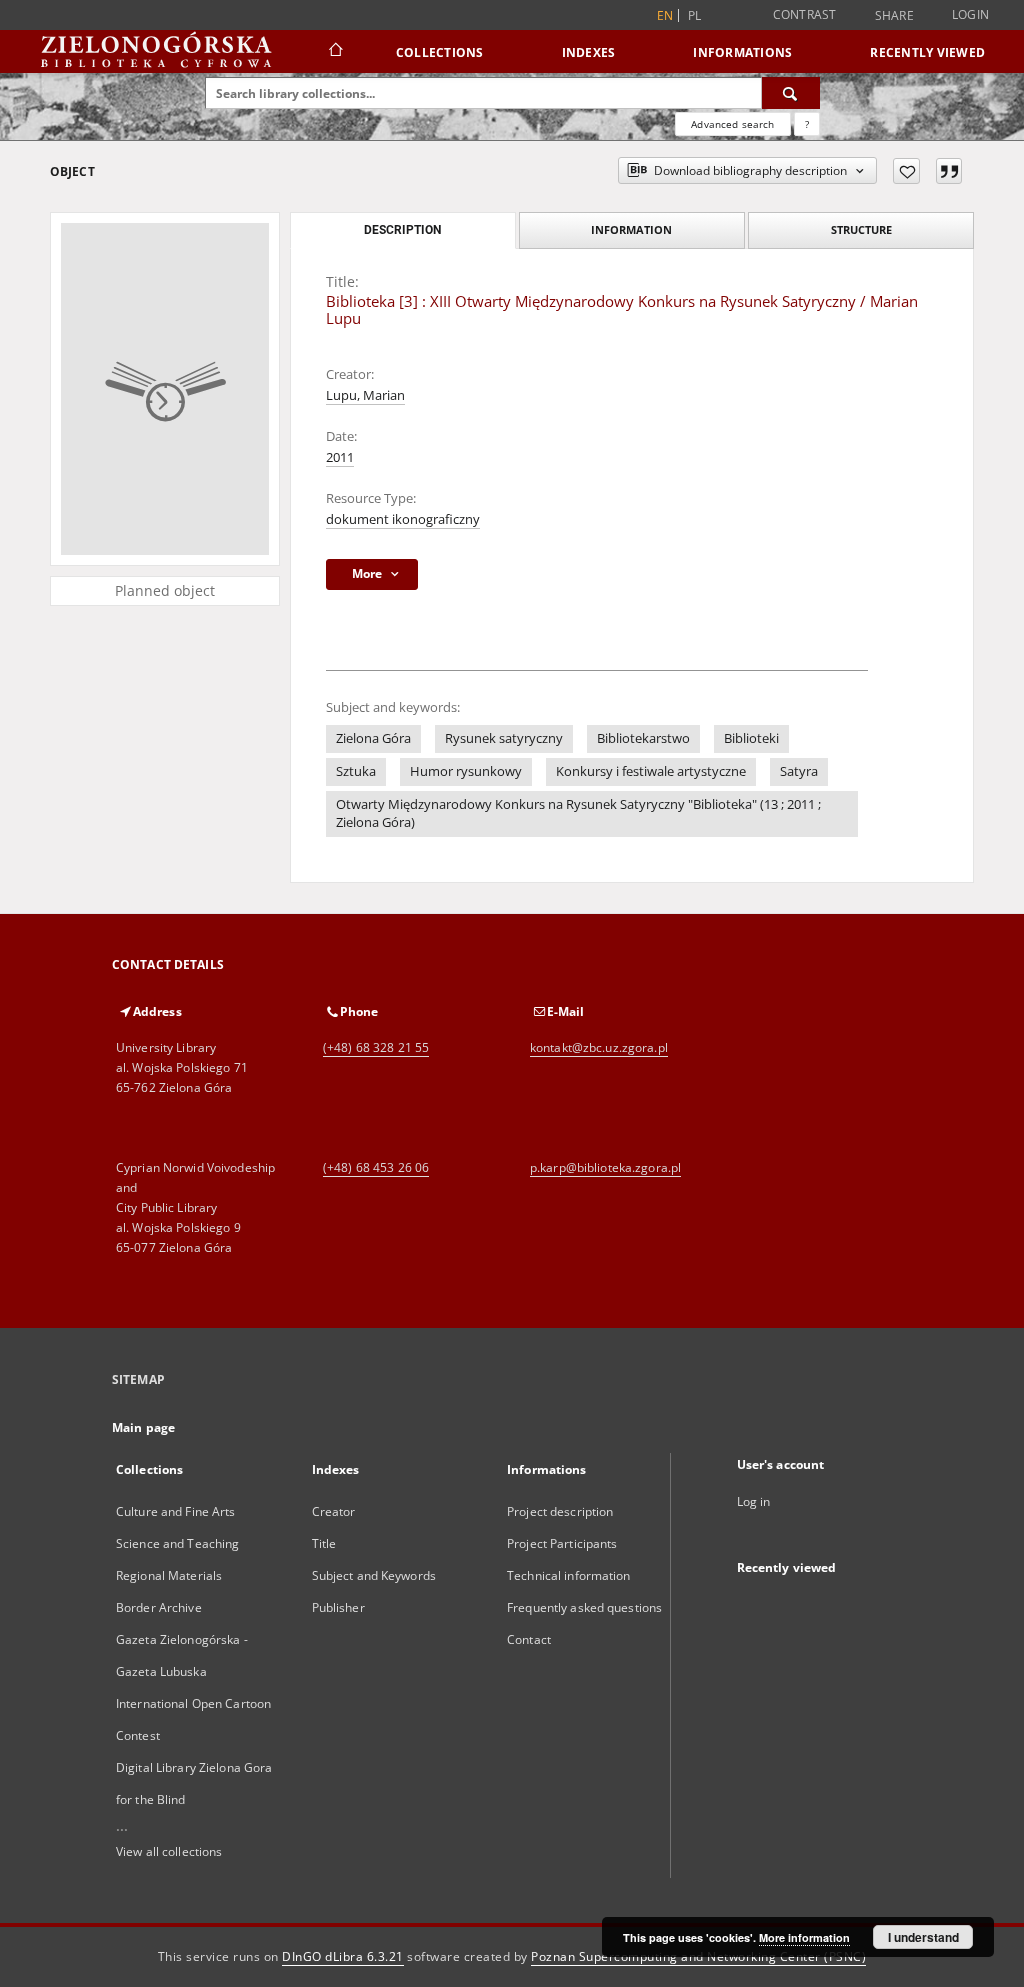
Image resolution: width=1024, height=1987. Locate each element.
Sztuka (356, 771)
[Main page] (334, 52)
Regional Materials (169, 1575)
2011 (340, 457)
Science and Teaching (177, 1543)
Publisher (338, 1607)
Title (324, 1543)
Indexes (589, 52)
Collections (440, 52)
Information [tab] (631, 229)
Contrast (805, 14)
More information (804, 1937)
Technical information (569, 1575)
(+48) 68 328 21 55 (376, 1047)
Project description (560, 1511)
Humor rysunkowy (466, 771)
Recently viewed (927, 52)
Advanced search (732, 124)
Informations (742, 52)
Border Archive (159, 1607)
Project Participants (562, 1543)
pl (695, 15)
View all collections (169, 1851)
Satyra (799, 771)
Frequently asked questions (584, 1607)
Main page (143, 1427)
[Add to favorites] (906, 171)
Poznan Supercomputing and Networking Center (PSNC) (698, 1956)
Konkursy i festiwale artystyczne (651, 771)
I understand (923, 1937)
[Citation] (949, 171)
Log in (754, 1501)
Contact (529, 1639)
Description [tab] (402, 230)
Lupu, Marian (365, 395)
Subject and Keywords (374, 1575)
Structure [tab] (861, 229)
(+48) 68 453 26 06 (376, 1167)
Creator (334, 1511)
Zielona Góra (373, 738)
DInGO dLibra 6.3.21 (343, 1956)
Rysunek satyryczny (504, 738)
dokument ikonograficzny (403, 519)
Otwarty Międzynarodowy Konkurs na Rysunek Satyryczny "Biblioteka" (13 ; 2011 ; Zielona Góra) (578, 813)
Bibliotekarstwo (643, 738)
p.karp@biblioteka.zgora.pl (605, 1167)
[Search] (791, 93)
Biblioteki (751, 738)
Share (894, 16)
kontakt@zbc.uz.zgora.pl (599, 1047)
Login (970, 14)
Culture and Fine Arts (176, 1511)
